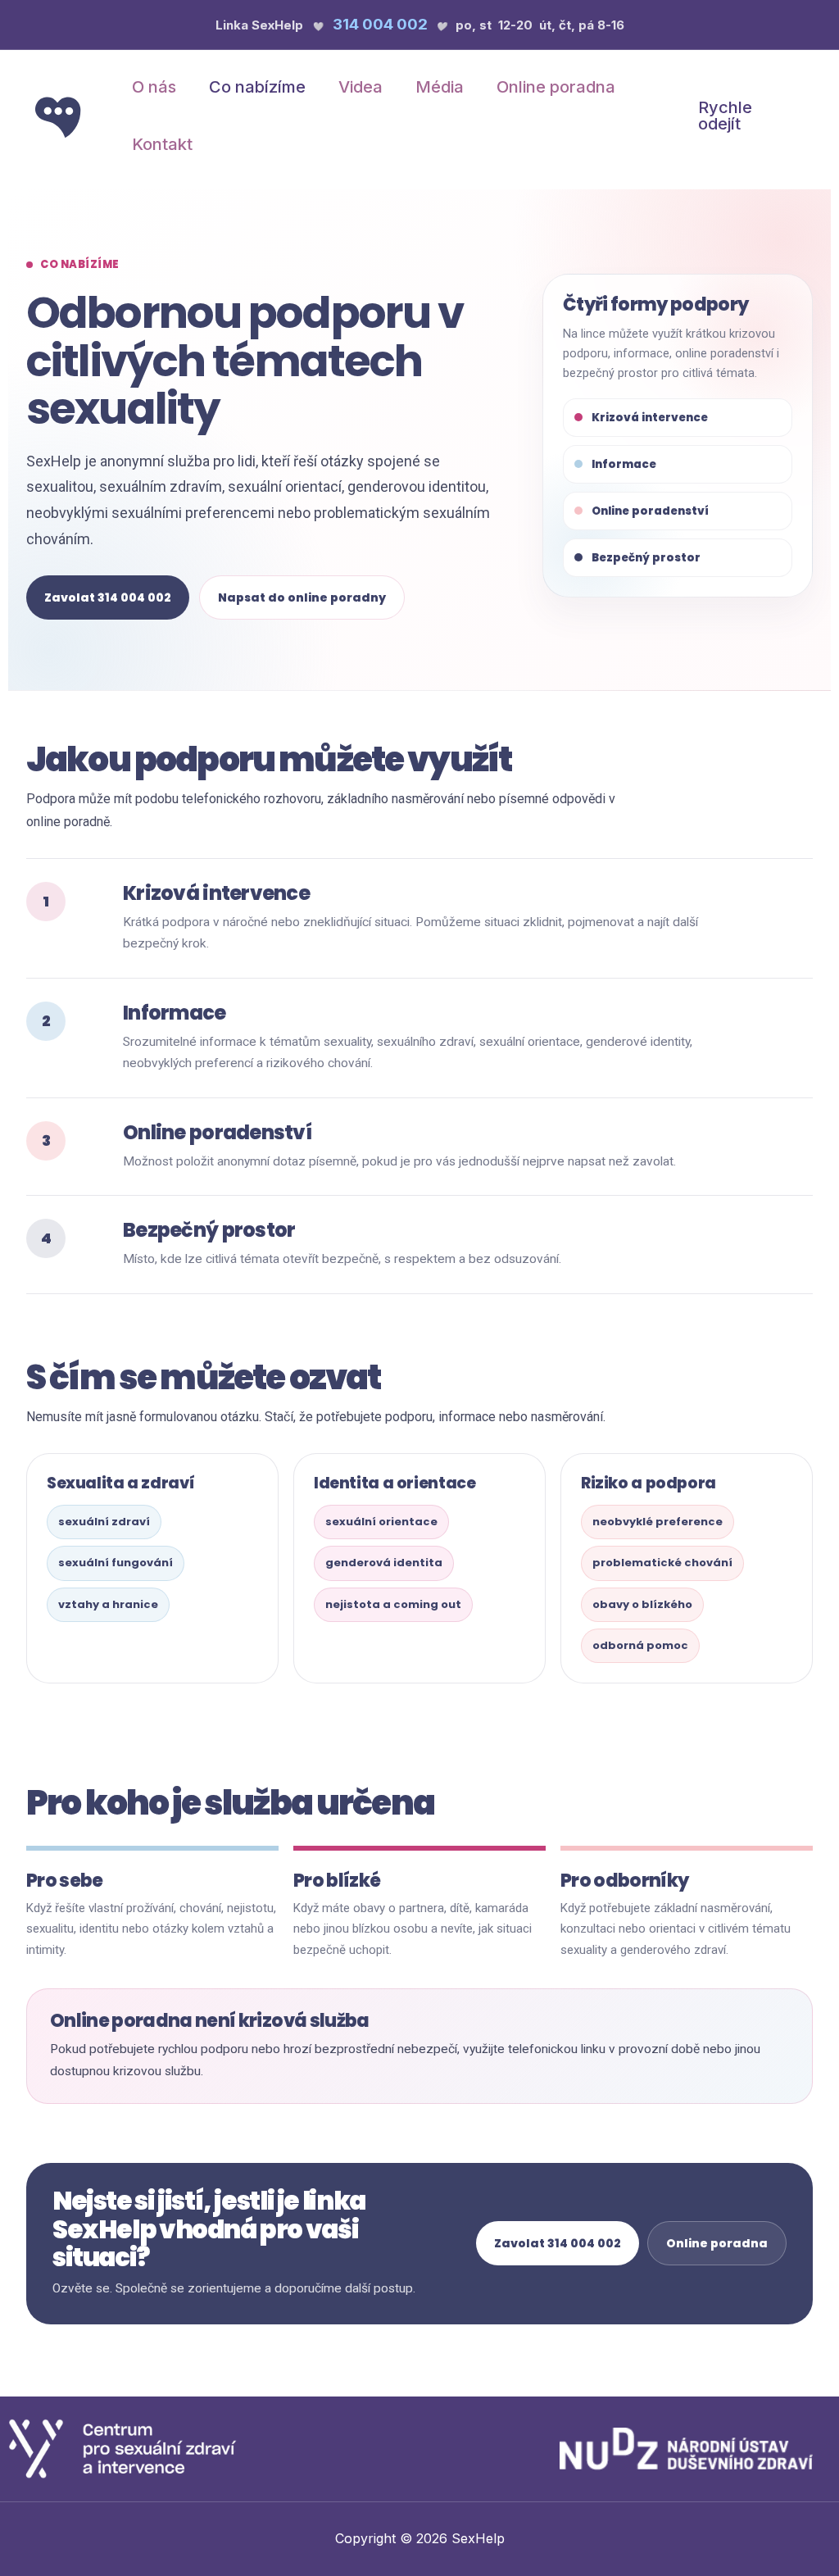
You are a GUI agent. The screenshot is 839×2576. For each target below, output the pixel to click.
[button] (738, 116)
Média (440, 87)
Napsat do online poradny (302, 597)
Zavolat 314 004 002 (108, 597)
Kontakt (162, 144)
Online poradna (556, 87)
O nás (154, 87)
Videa (361, 87)
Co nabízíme (257, 87)
